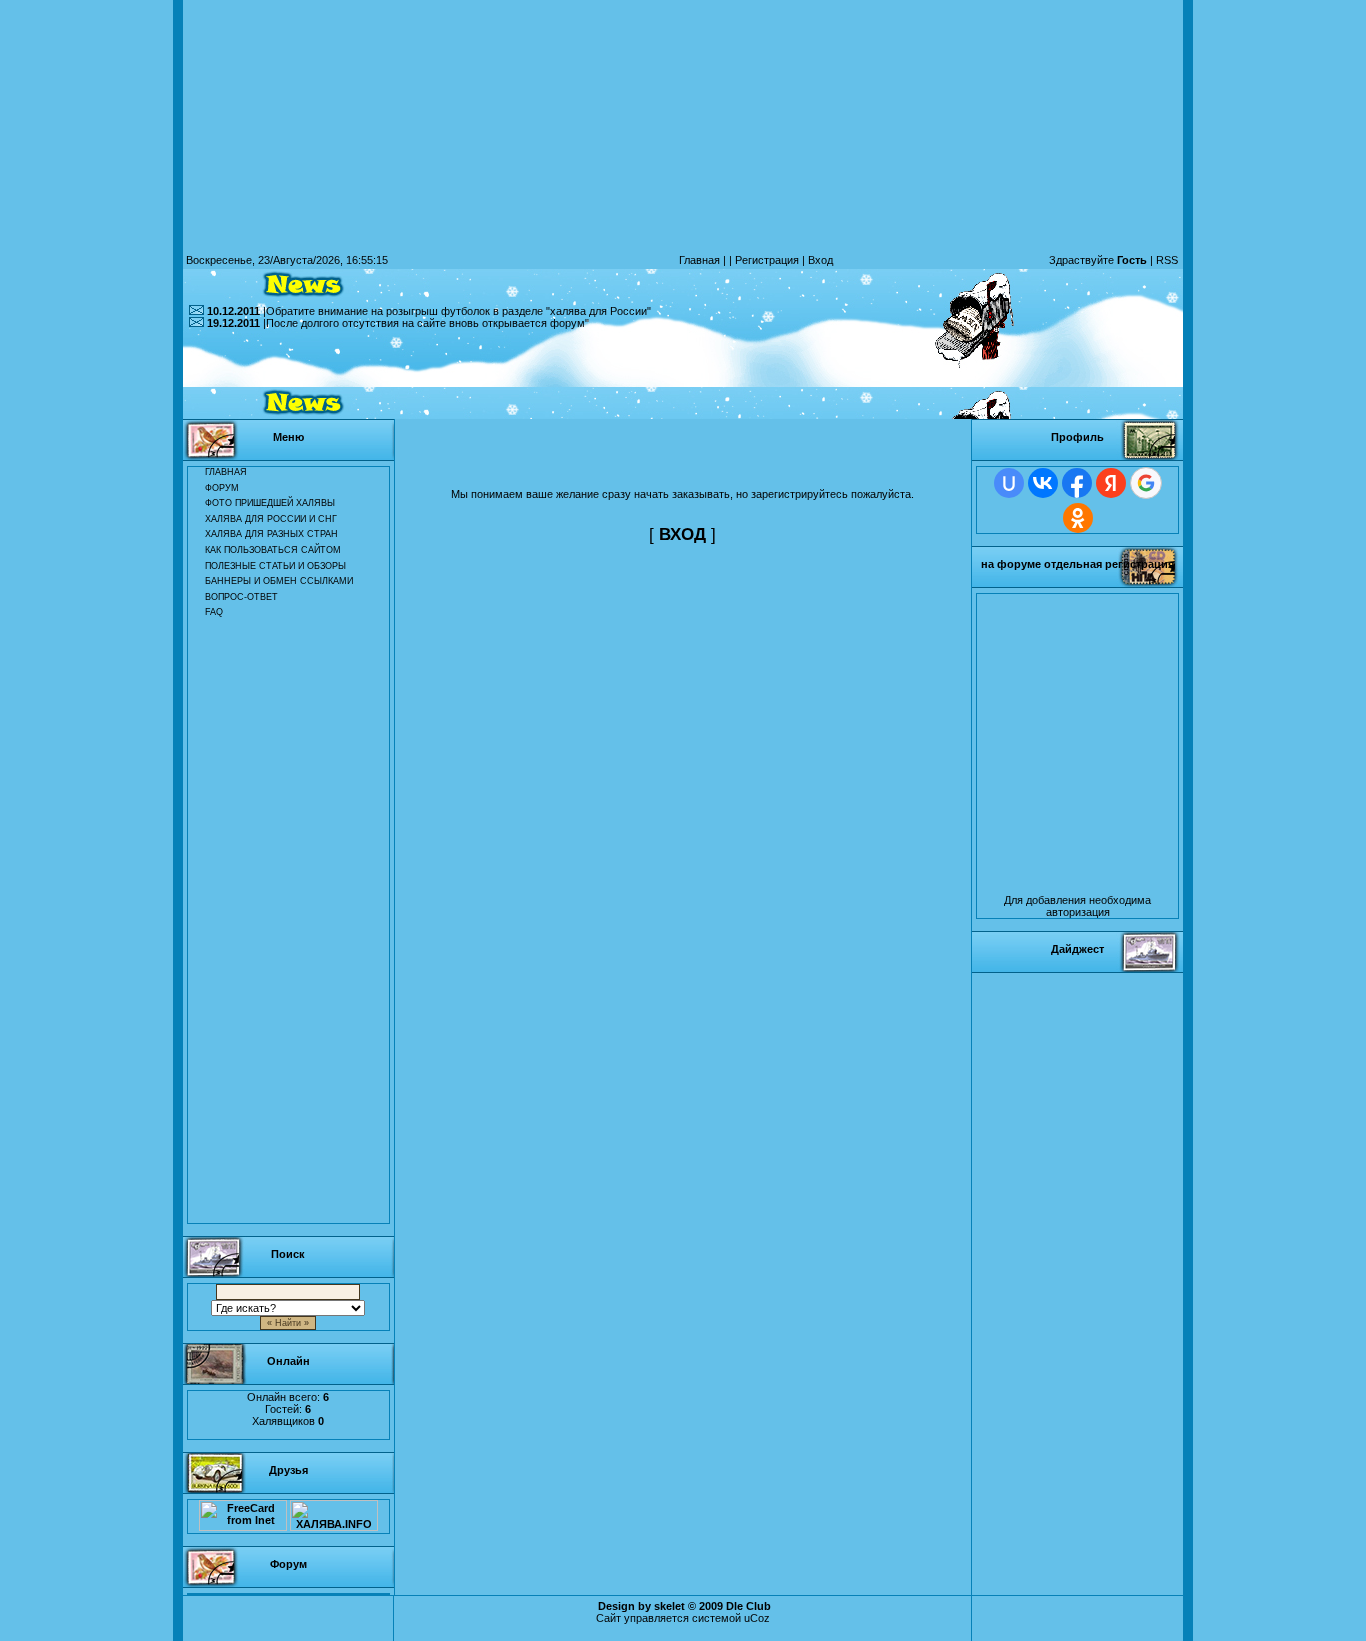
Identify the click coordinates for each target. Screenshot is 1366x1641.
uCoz (757, 1618)
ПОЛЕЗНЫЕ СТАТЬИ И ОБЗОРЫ (275, 566)
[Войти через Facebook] (1077, 483)
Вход (820, 260)
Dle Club (748, 1606)
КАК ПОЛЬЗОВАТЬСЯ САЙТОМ (273, 550)
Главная (699, 260)
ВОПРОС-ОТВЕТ (241, 597)
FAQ (214, 612)
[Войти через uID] (1009, 483)
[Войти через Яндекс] (1111, 483)
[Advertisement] (683, 374)
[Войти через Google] (1146, 483)
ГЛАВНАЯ (226, 472)
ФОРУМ (222, 488)
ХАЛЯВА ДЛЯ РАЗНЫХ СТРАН (271, 534)
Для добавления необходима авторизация (1077, 906)
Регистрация (767, 260)
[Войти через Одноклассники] (1078, 518)
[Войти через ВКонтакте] (1043, 483)
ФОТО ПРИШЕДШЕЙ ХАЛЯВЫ (270, 503)
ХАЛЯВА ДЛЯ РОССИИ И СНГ (271, 519)
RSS (1167, 260)
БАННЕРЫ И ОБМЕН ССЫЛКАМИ (279, 581)
